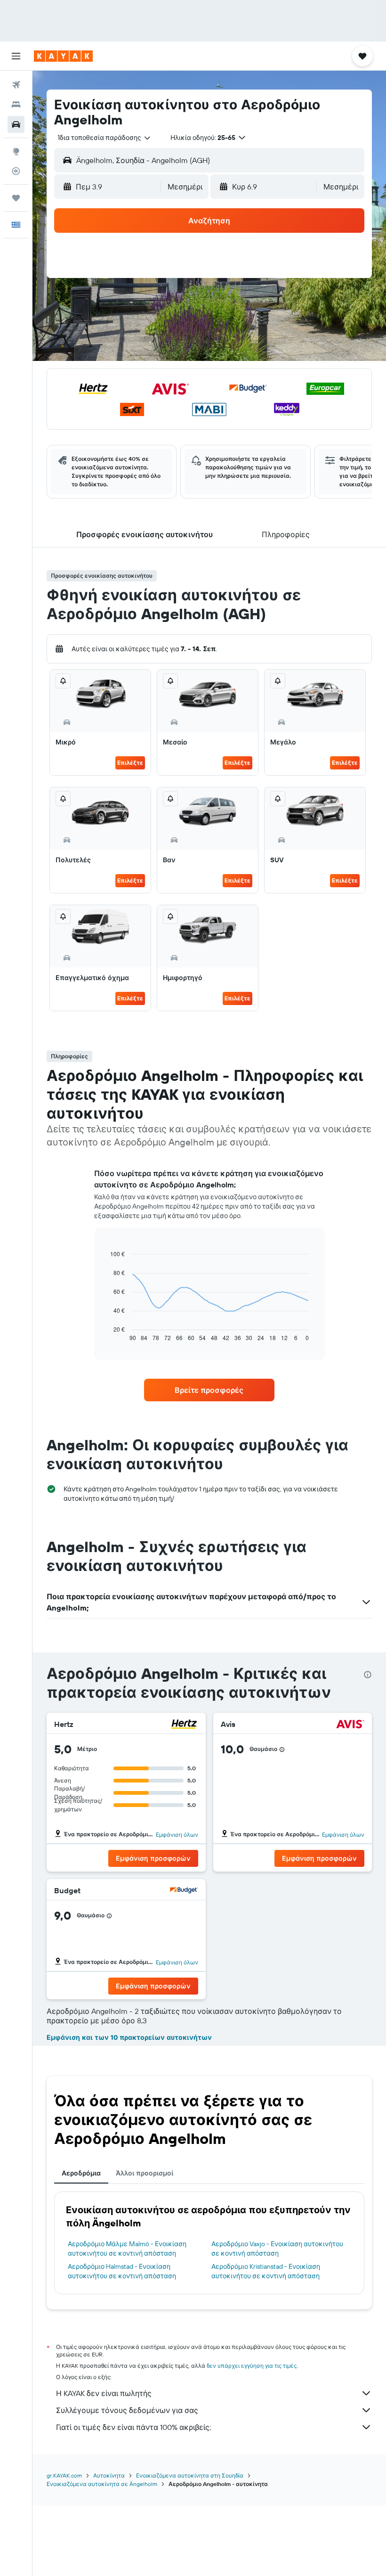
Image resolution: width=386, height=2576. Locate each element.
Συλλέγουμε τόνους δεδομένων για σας (127, 2410)
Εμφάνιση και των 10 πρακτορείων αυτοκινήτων (129, 2037)
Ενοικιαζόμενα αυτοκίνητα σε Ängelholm (102, 2484)
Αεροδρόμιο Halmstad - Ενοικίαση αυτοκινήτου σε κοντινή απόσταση (122, 2271)
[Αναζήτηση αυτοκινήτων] (16, 124)
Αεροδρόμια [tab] (81, 2173)
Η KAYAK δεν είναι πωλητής (104, 2393)
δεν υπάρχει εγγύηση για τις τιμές (252, 2366)
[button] (16, 56)
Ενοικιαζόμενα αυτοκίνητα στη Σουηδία (190, 2475)
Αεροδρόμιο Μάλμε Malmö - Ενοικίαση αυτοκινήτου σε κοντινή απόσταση (127, 2249)
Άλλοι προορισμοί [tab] (145, 2173)
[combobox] (105, 138)
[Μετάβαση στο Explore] (16, 151)
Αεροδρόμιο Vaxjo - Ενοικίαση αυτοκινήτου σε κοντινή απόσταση (277, 2249)
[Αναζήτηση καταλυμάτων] (16, 105)
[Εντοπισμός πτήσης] (16, 171)
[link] (209, 1390)
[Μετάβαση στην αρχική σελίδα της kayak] (63, 56)
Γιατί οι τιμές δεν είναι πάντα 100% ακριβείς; (133, 2427)
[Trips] (16, 198)
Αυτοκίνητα (109, 2475)
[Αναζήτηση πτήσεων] (16, 85)
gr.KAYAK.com (64, 2475)
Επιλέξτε (130, 763)
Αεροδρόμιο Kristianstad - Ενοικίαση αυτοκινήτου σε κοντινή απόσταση (266, 2271)
